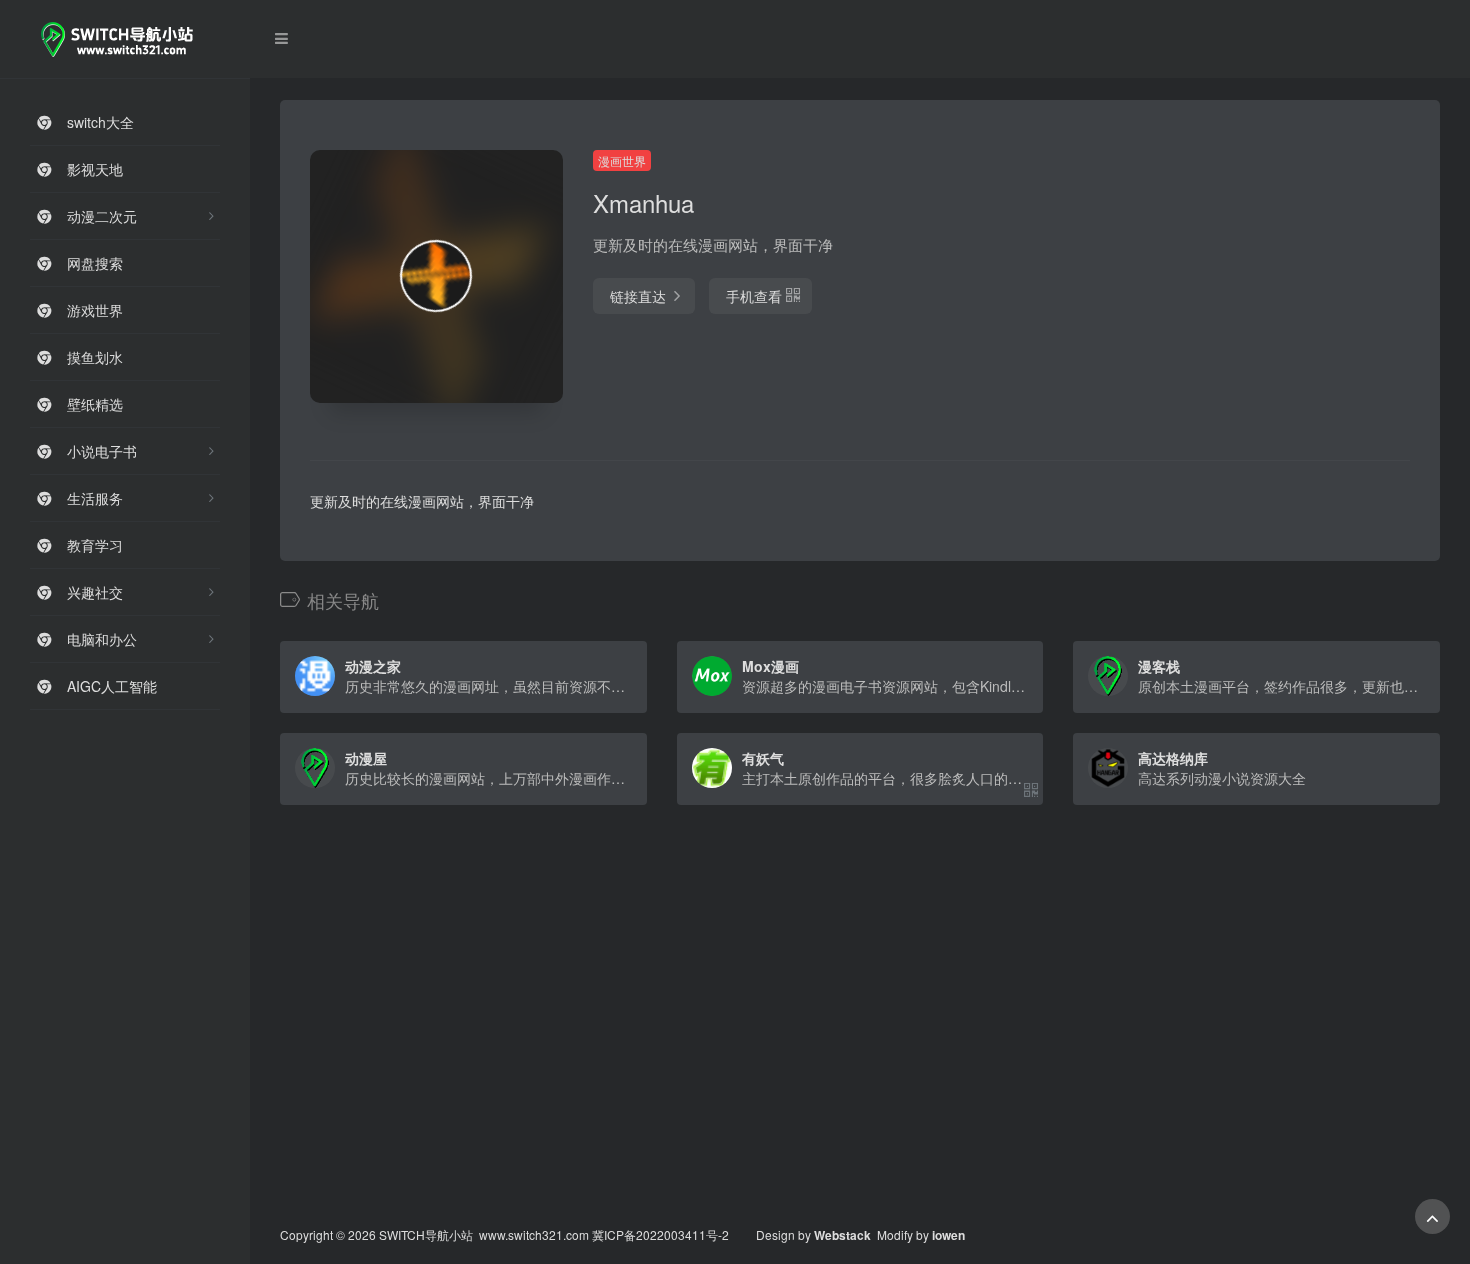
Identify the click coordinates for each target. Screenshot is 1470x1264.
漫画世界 (622, 160)
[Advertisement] (1236, 290)
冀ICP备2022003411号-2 (660, 1234)
